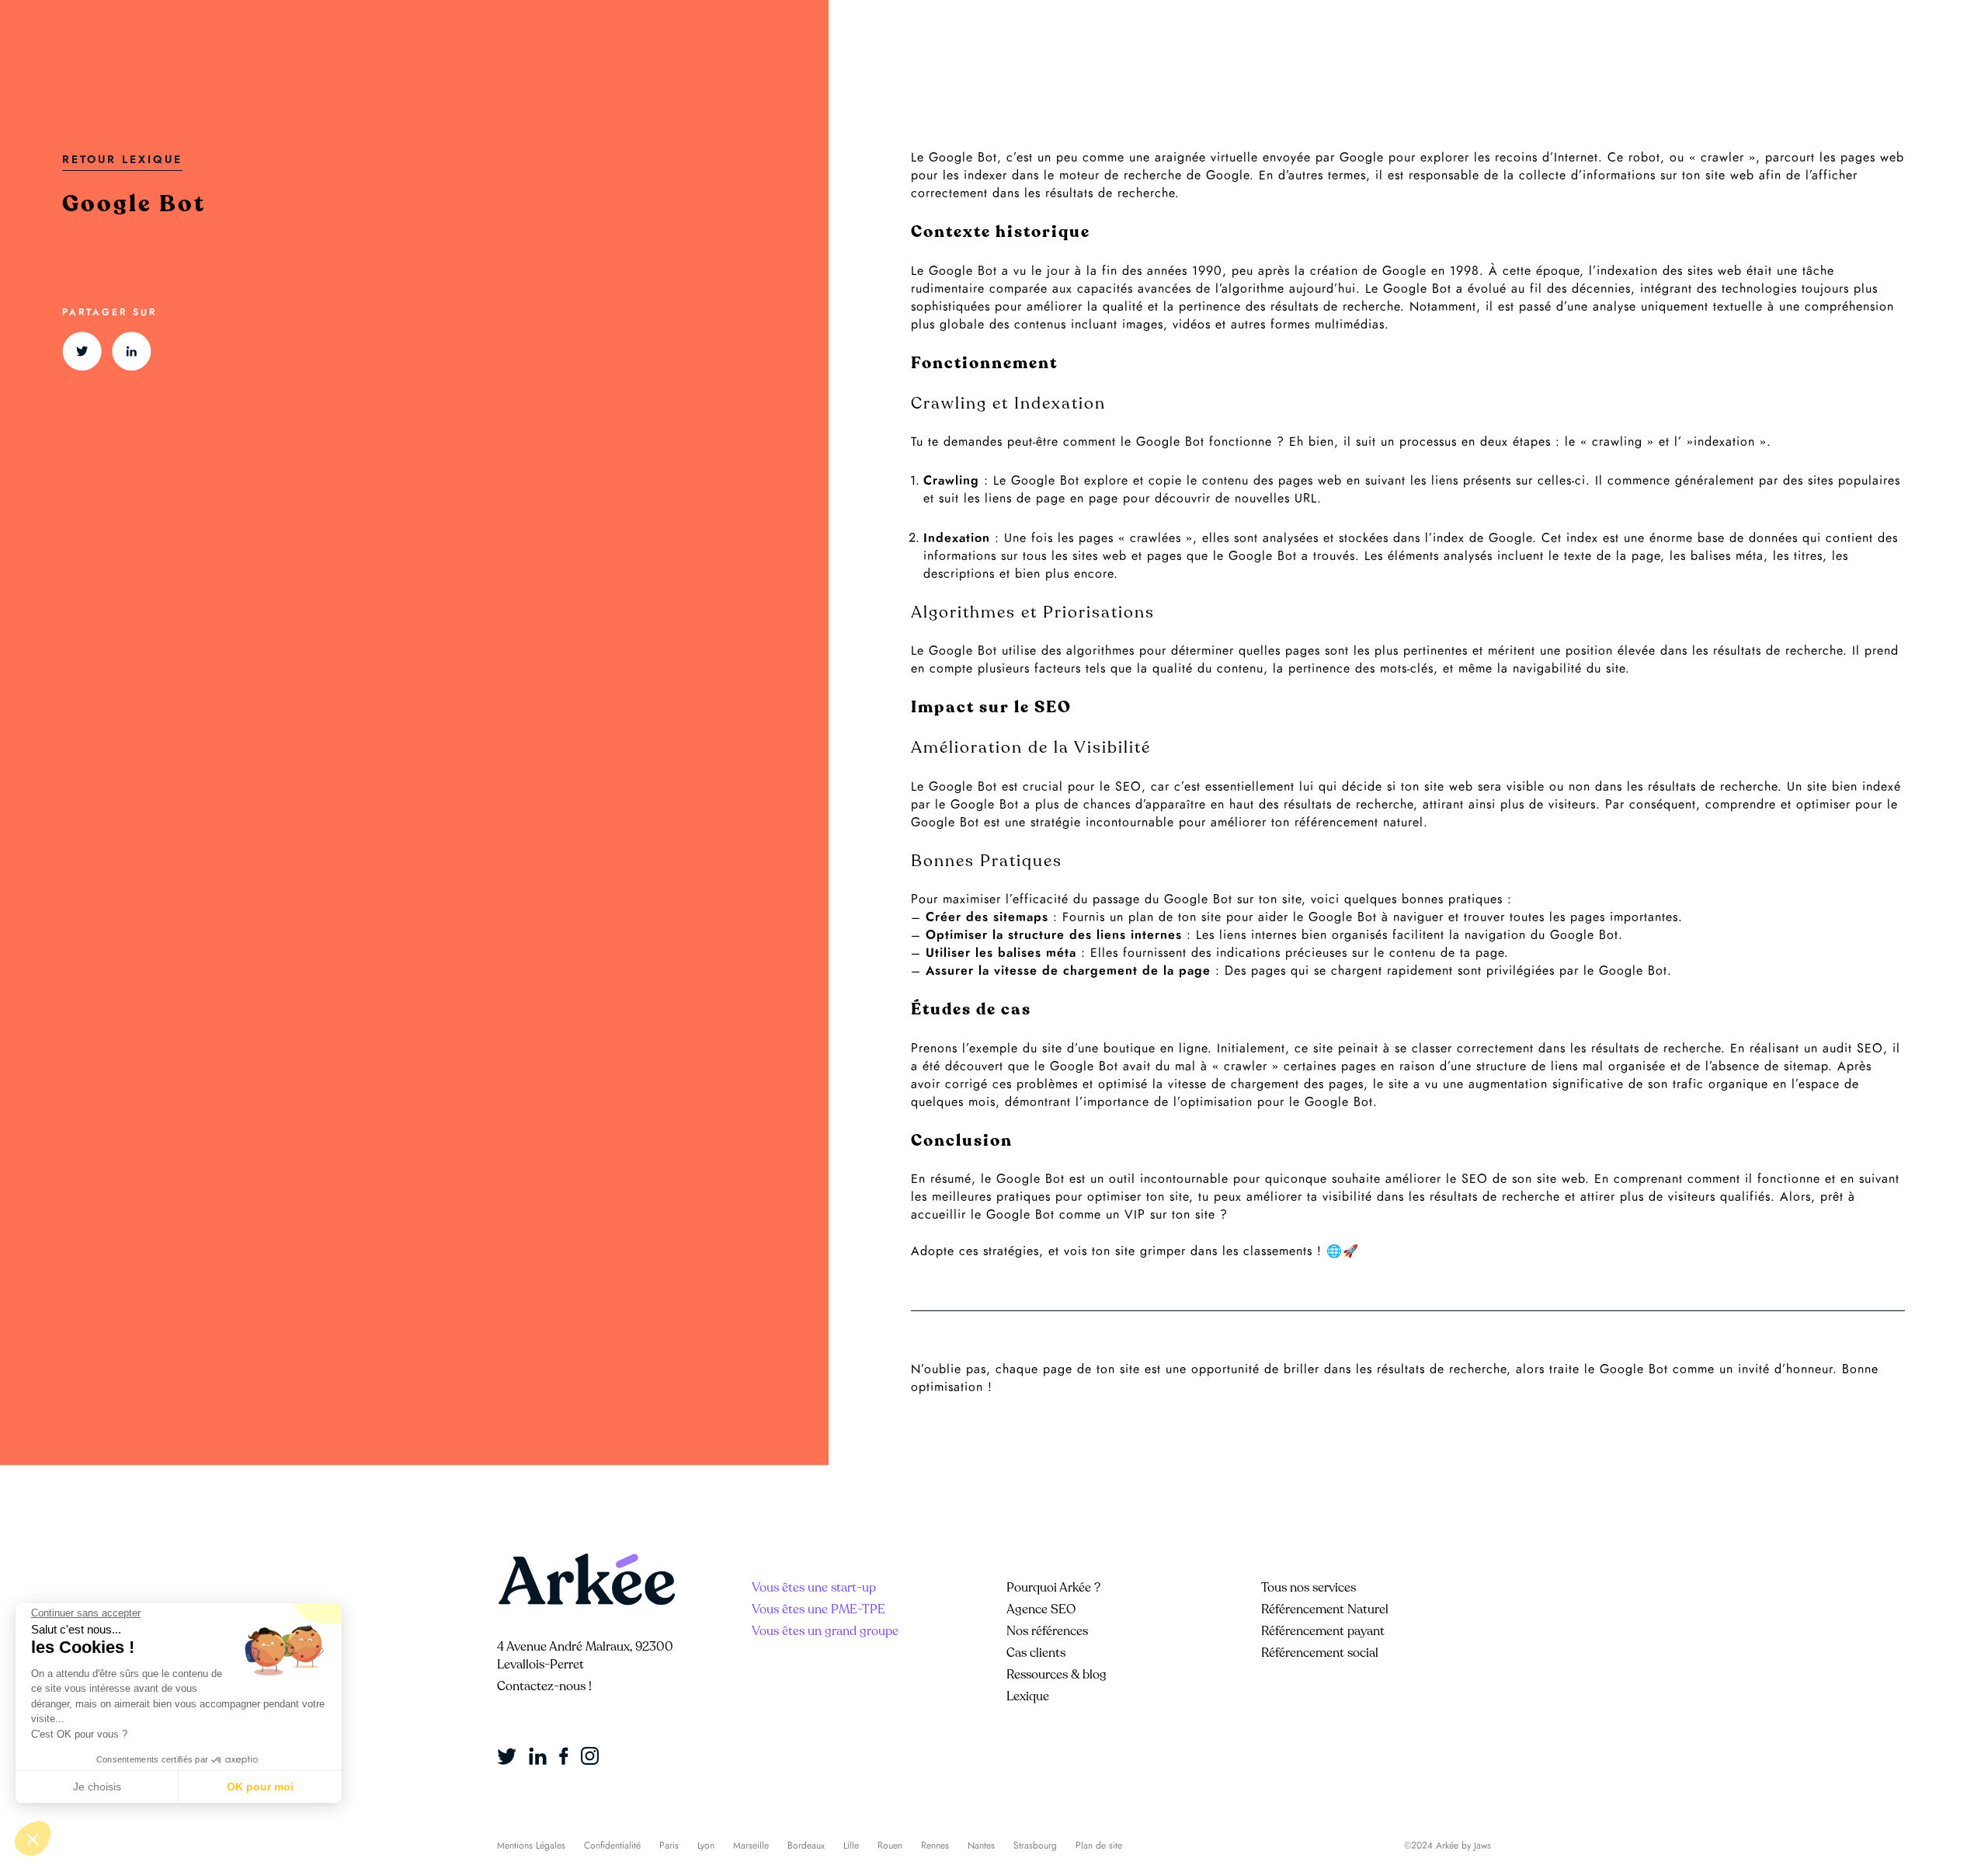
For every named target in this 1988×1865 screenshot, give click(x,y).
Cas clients (1036, 1653)
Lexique (1028, 1696)
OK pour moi (260, 1787)
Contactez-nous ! (544, 1686)
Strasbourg (1035, 1846)
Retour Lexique (122, 160)
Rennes (935, 1846)
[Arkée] (586, 1579)
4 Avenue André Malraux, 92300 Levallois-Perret (585, 1656)
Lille (851, 1846)
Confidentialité (612, 1846)
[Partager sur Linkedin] (132, 351)
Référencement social (1320, 1653)
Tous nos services (1309, 1588)
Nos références (1047, 1631)
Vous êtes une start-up (814, 1588)
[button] (33, 1839)
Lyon (706, 1846)
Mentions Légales (531, 1846)
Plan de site (1099, 1846)
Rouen (890, 1846)
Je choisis (97, 1787)
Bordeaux (806, 1846)
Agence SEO (1041, 1609)
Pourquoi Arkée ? (1053, 1588)
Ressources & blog (1057, 1675)
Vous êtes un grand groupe (825, 1631)
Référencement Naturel (1325, 1609)
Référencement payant (1323, 1631)
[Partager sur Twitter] (82, 351)
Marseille (751, 1846)
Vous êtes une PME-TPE (818, 1609)
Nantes (981, 1846)
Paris (669, 1846)
